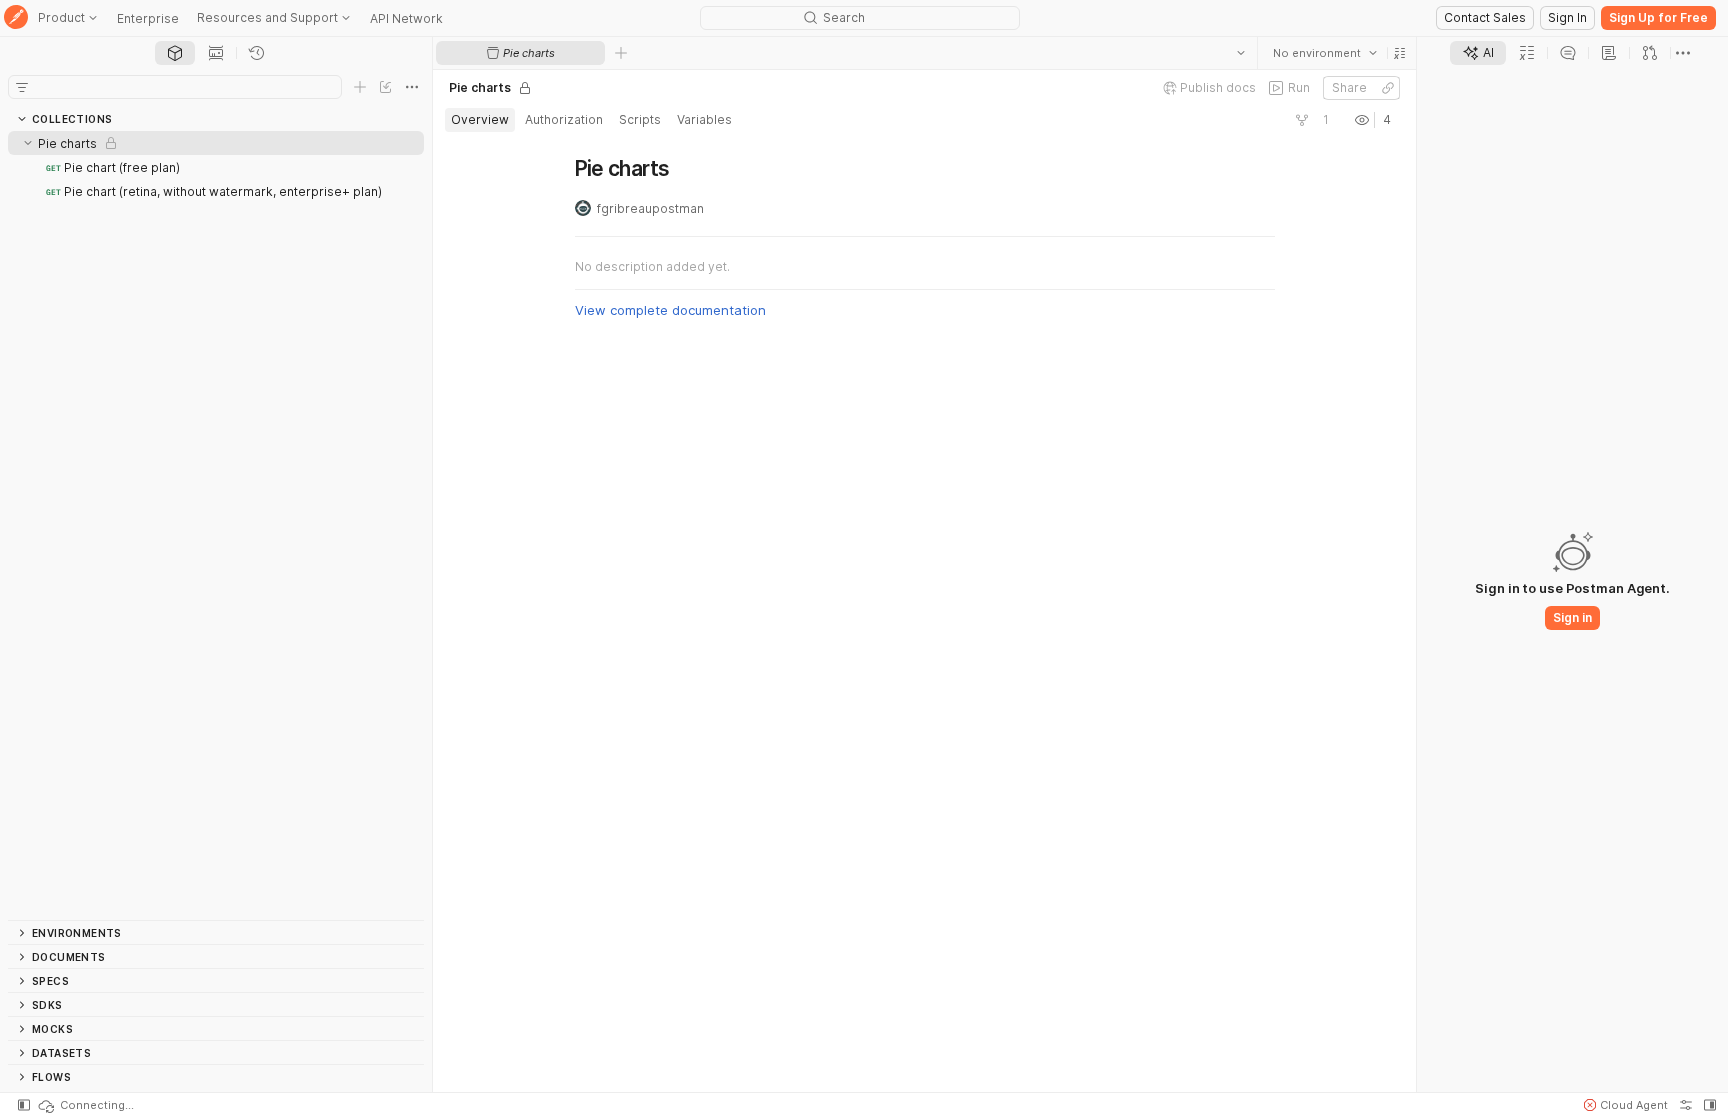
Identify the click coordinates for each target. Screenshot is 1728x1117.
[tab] (175, 53)
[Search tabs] (1240, 53)
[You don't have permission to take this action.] (621, 53)
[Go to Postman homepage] (16, 18)
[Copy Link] (1387, 88)
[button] (1399, 53)
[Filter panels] (22, 87)
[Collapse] (28, 143)
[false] (1301, 120)
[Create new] (360, 87)
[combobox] (1324, 53)
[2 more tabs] (1683, 53)
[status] (85, 1105)
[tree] (216, 525)
